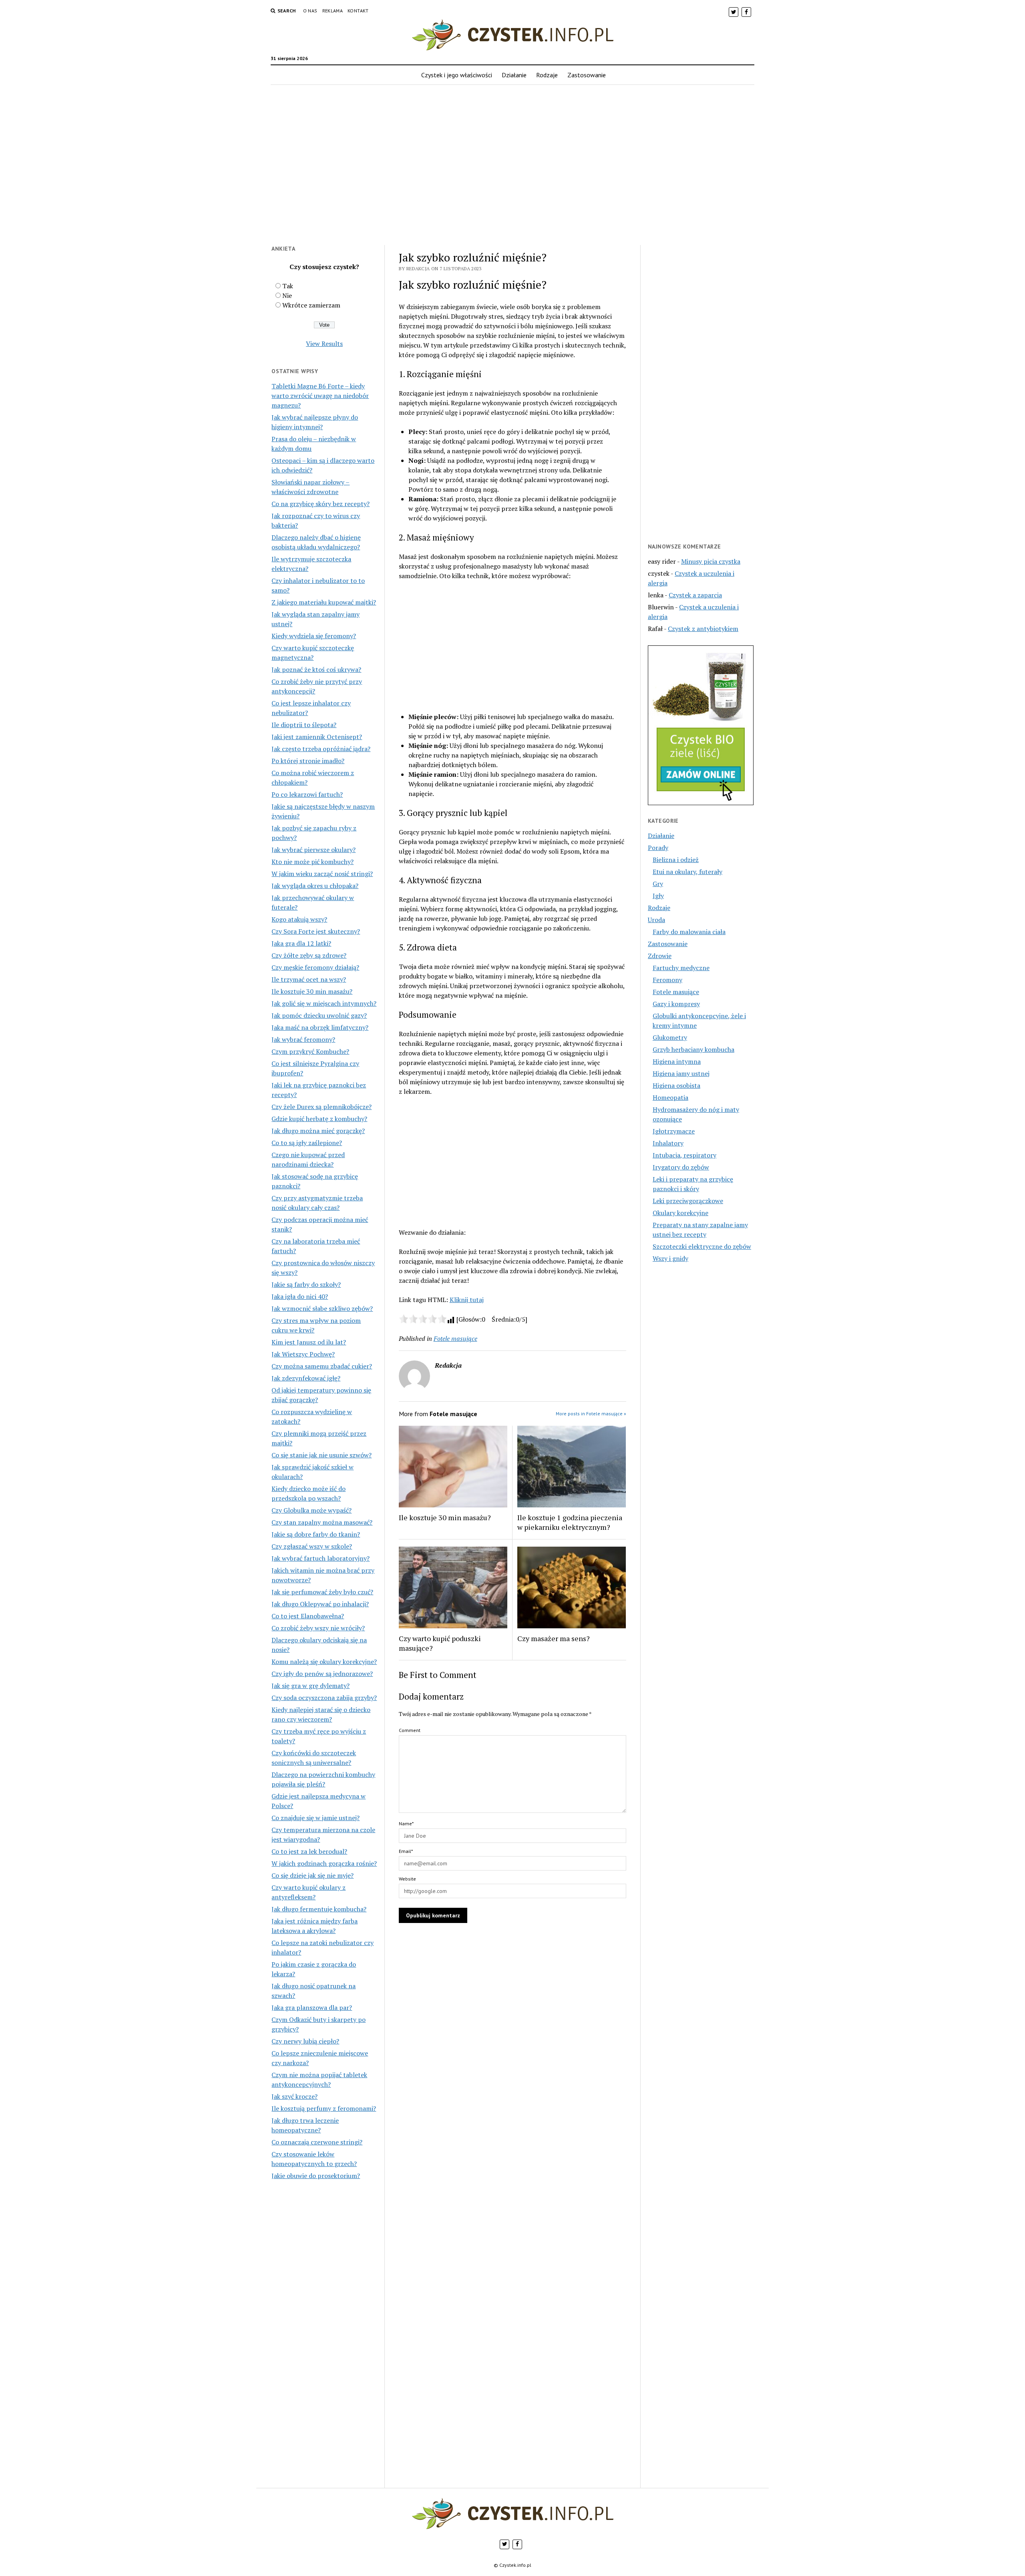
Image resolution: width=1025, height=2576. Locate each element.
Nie (287, 295)
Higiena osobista (676, 1085)
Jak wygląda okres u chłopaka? (315, 886)
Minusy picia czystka (711, 561)
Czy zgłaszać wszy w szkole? (312, 1546)
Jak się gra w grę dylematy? (311, 1686)
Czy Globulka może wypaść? (312, 1510)
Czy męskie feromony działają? (315, 967)
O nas (310, 11)
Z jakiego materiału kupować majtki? (324, 602)
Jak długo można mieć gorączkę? (318, 1131)
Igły (658, 896)
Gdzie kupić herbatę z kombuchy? (319, 1119)
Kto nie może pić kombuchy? (313, 862)
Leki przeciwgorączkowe (688, 1201)
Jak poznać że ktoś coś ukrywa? (316, 669)
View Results (324, 344)
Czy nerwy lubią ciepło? (305, 2041)
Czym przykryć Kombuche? (310, 1051)
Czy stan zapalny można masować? (322, 1522)
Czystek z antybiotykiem (703, 629)
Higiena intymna (677, 1061)
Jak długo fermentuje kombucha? (319, 1909)
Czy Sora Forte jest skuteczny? (316, 931)
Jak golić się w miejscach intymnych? (324, 1003)
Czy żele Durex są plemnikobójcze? (322, 1107)
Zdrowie (660, 956)
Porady (658, 848)
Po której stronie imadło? (308, 761)
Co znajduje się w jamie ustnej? (316, 1818)
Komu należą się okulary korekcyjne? (324, 1662)
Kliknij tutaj (467, 1300)
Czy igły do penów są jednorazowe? (322, 1674)
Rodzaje (547, 75)
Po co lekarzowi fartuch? (307, 794)
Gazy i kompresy (676, 1004)
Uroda (656, 920)
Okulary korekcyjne (680, 1213)
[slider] (423, 1319)
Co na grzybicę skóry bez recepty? (321, 504)
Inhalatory (668, 1143)
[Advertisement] (512, 170)
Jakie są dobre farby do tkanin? (316, 1534)
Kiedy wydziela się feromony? (314, 636)
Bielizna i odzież (676, 860)
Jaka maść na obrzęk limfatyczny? (320, 1027)
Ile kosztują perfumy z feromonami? (324, 2108)
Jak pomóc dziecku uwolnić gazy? (319, 1015)
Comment (410, 1730)
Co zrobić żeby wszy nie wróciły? (318, 1628)
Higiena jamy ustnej (681, 1073)
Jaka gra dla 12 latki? (301, 943)
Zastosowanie (587, 75)
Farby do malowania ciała (689, 932)
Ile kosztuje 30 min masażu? (312, 991)
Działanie (514, 75)
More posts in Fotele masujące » (591, 1414)
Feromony (667, 980)
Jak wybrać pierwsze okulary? (314, 850)
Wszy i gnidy (670, 1258)
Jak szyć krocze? (294, 2096)
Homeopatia (670, 1097)
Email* (406, 1851)
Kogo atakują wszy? (299, 919)
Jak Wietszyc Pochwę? (303, 1354)
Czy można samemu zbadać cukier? (322, 1366)
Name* (406, 1823)
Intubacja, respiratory (684, 1155)
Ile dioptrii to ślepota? (304, 725)
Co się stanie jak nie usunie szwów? (322, 1455)
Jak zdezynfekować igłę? (306, 1378)
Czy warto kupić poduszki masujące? (440, 1643)
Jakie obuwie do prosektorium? (316, 2176)
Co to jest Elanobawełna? (308, 1616)
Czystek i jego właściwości (457, 75)
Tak (288, 286)
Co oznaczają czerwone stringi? (317, 2142)
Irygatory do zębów (681, 1167)
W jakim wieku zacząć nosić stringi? (322, 874)
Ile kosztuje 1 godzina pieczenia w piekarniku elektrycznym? (570, 1522)
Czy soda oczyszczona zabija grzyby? (324, 1698)
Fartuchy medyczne (681, 968)
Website (407, 1879)
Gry (658, 884)
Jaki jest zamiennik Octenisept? (317, 737)
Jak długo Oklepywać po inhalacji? (320, 1604)
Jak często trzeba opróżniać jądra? (321, 749)
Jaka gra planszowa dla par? (312, 2007)
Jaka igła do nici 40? (300, 1296)
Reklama (333, 11)
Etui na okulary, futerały (687, 872)
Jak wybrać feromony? (303, 1039)
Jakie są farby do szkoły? (306, 1284)
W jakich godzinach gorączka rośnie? (324, 1863)
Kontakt (358, 11)
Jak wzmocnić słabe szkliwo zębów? (322, 1308)
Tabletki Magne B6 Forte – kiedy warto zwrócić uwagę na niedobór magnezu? (320, 396)
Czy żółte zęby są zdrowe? (309, 955)
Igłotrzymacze (674, 1131)
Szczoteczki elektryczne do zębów (702, 1246)
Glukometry (670, 1037)
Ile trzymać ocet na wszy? (309, 979)
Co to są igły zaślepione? (307, 1143)
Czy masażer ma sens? (554, 1638)
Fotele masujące (455, 1338)
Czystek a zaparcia (695, 595)
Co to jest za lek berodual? (309, 1851)
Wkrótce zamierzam (311, 305)
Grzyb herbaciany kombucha (693, 1049)
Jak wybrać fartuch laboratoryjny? (321, 1558)
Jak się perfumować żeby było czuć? (322, 1592)
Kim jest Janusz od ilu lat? (309, 1342)
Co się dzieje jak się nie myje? (313, 1875)
